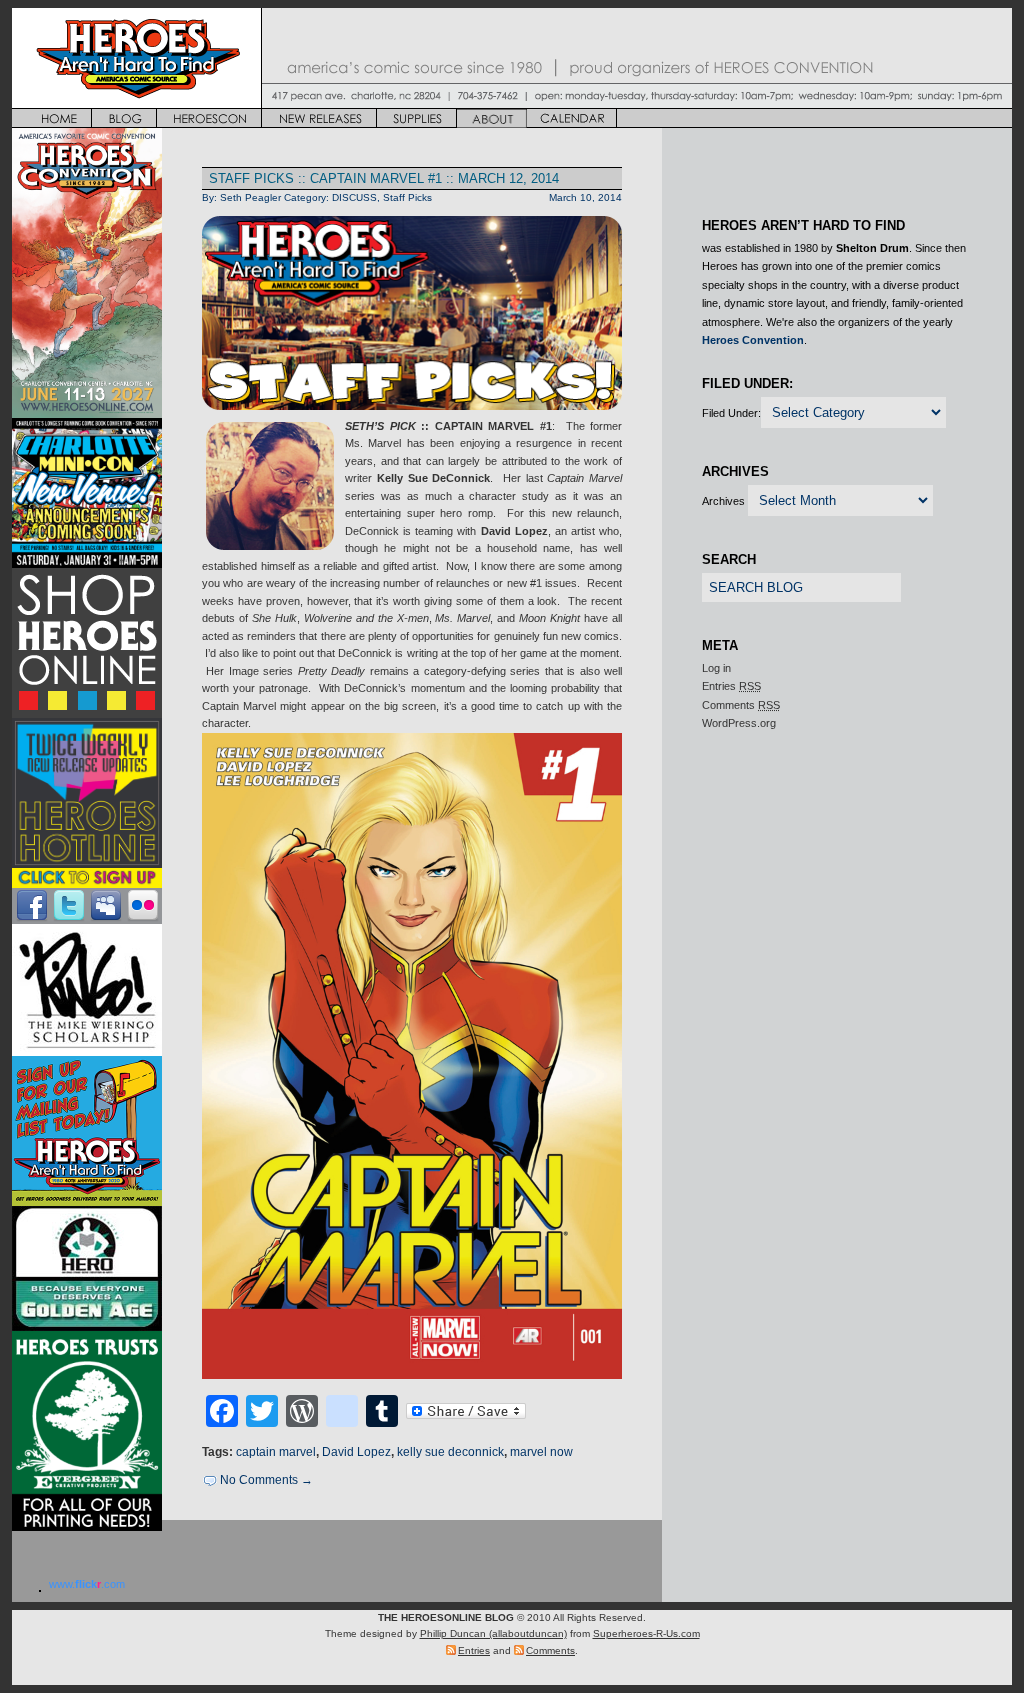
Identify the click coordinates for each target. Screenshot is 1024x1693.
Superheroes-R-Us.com (646, 1633)
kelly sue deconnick (450, 1452)
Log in (716, 668)
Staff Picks (407, 197)
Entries (731, 686)
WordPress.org (739, 723)
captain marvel (276, 1452)
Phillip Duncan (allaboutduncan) (493, 1633)
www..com (87, 1584)
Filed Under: (731, 413)
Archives (723, 501)
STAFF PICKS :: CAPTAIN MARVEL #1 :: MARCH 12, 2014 (384, 178)
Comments (741, 705)
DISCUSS (354, 197)
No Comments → (266, 1480)
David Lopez (356, 1452)
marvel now (541, 1452)
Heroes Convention (753, 340)
